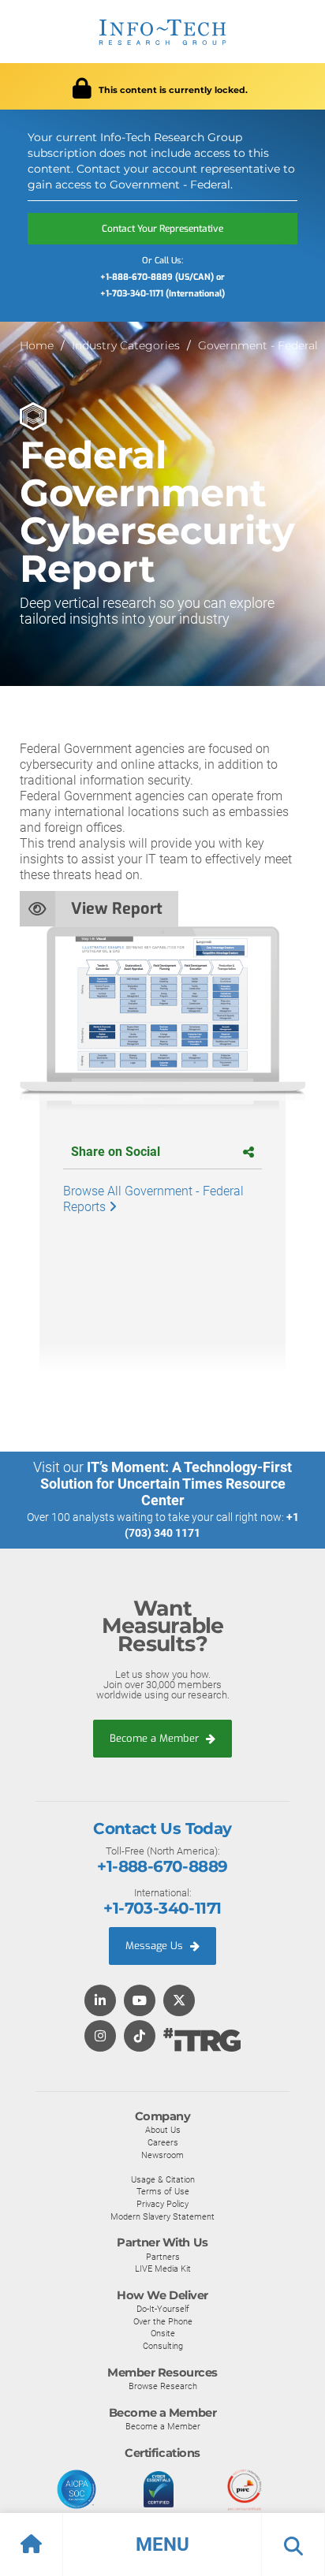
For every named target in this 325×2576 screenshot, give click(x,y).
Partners (163, 2257)
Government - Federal (258, 345)
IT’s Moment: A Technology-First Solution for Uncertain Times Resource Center (166, 1484)
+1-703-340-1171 (162, 1908)
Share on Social (116, 1152)
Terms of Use (163, 2191)
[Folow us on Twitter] (179, 2002)
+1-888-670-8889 (162, 1866)
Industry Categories (126, 345)
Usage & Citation (163, 2179)
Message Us (156, 1946)
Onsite (163, 2333)
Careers (163, 2142)
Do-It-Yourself (163, 2309)
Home (37, 345)
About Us (163, 2130)
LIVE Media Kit (163, 2268)
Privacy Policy (162, 2204)
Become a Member (156, 1738)
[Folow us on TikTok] (140, 2037)
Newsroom (162, 2155)
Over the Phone (163, 2321)
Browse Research (163, 2386)
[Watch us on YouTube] (140, 2002)
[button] (162, 2544)
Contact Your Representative (162, 229)
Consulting (163, 2346)
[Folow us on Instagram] (100, 2037)
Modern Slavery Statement (162, 2216)
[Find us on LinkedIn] (100, 2002)
